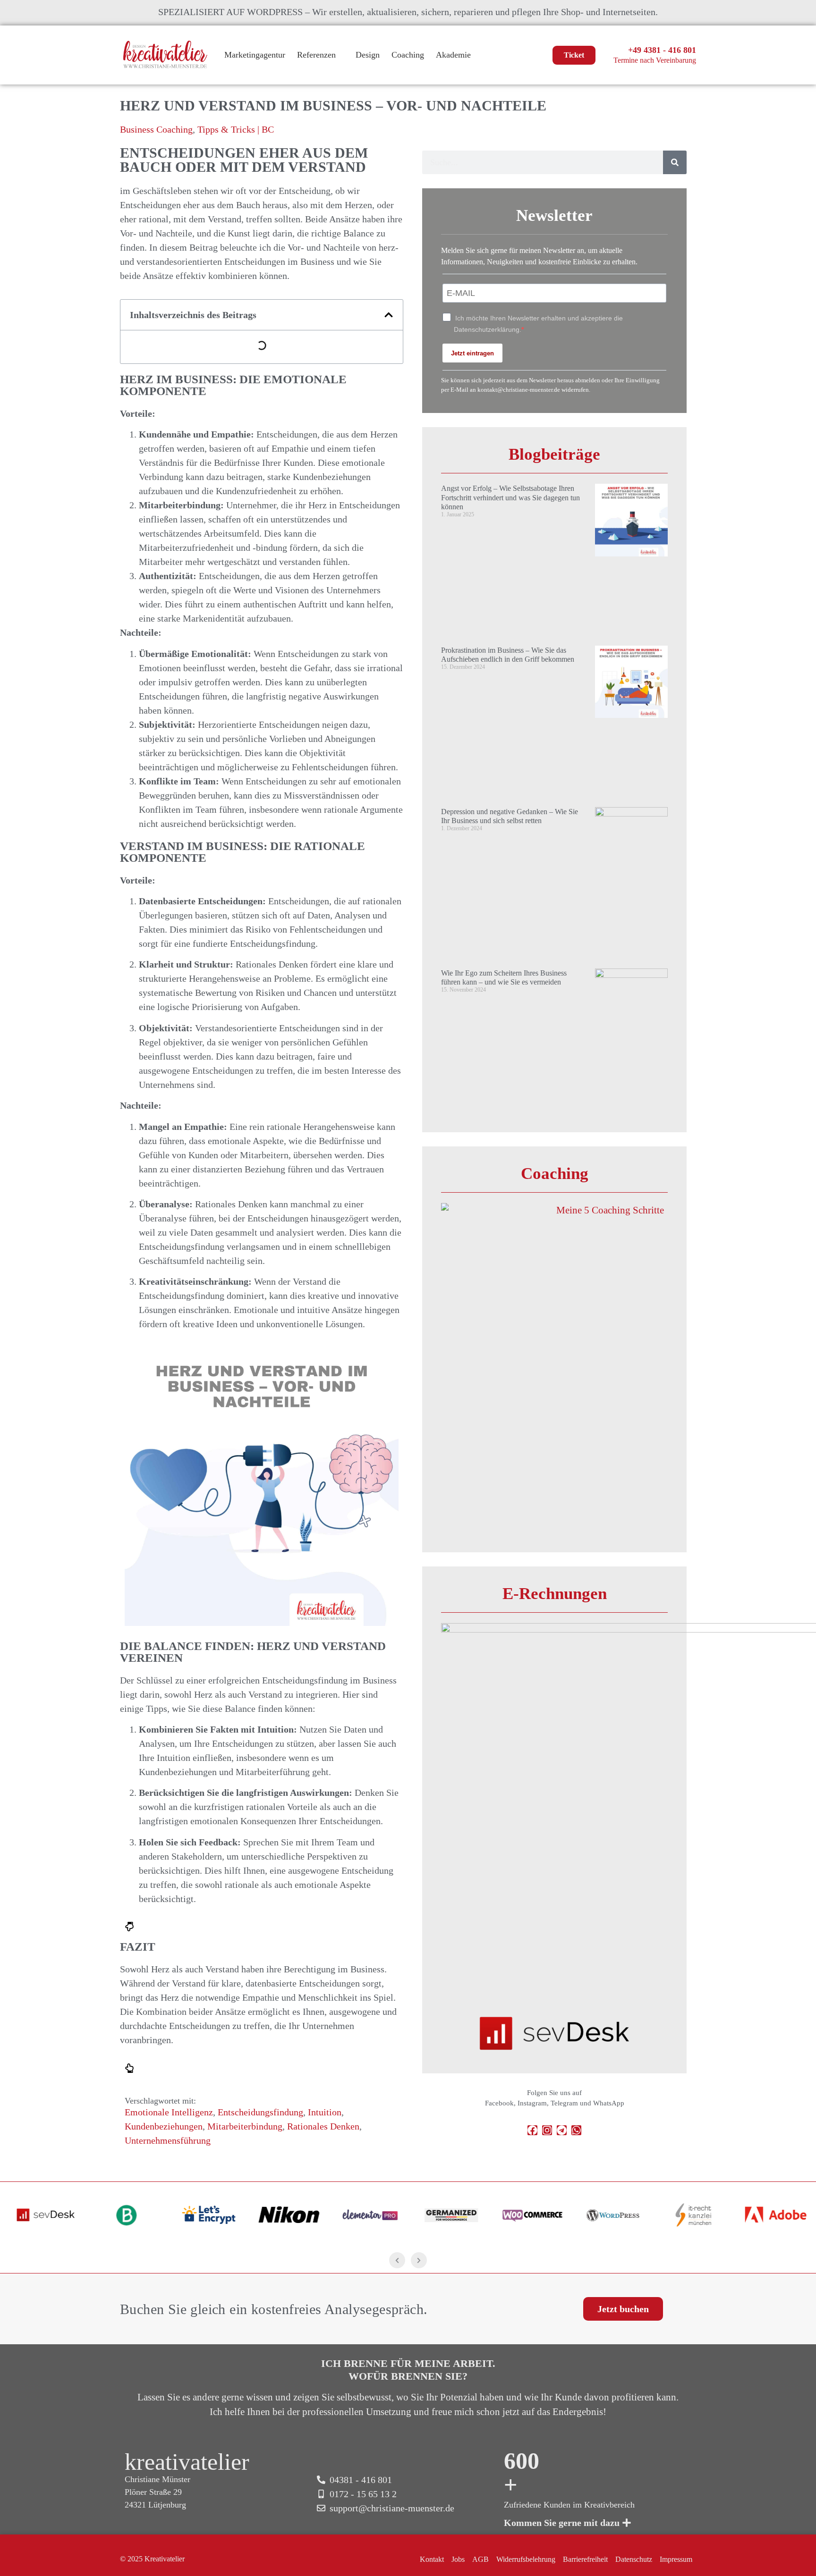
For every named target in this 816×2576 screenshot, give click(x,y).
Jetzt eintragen (472, 353)
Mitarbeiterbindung (245, 2126)
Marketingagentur (255, 55)
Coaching (408, 55)
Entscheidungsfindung (260, 2112)
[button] (389, 315)
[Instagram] (547, 2130)
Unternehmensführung (168, 2140)
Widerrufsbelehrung (526, 2559)
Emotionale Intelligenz (169, 2112)
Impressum (676, 2559)
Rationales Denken (323, 2126)
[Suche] (675, 162)
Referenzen (316, 55)
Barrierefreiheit (585, 2559)
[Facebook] (532, 2130)
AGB (480, 2559)
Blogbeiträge (554, 454)
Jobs (458, 2559)
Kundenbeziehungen (164, 2126)
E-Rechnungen (555, 1594)
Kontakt (432, 2559)
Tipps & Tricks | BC (236, 129)
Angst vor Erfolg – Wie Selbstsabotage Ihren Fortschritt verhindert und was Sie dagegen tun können (510, 497)
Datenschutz (634, 2559)
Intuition (325, 2112)
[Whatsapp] (576, 2130)
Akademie (453, 55)
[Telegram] (562, 2130)
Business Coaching (156, 129)
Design (368, 55)
